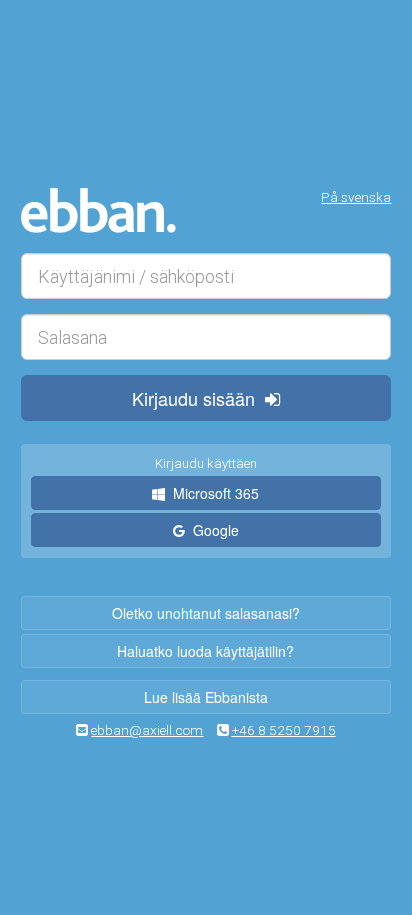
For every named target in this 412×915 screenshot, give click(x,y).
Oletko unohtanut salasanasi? (206, 613)
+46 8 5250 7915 (284, 730)
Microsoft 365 (212, 493)
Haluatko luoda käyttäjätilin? (205, 651)
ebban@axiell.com (147, 730)
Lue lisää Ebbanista (206, 697)
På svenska (356, 197)
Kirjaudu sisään (198, 398)
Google (212, 530)
